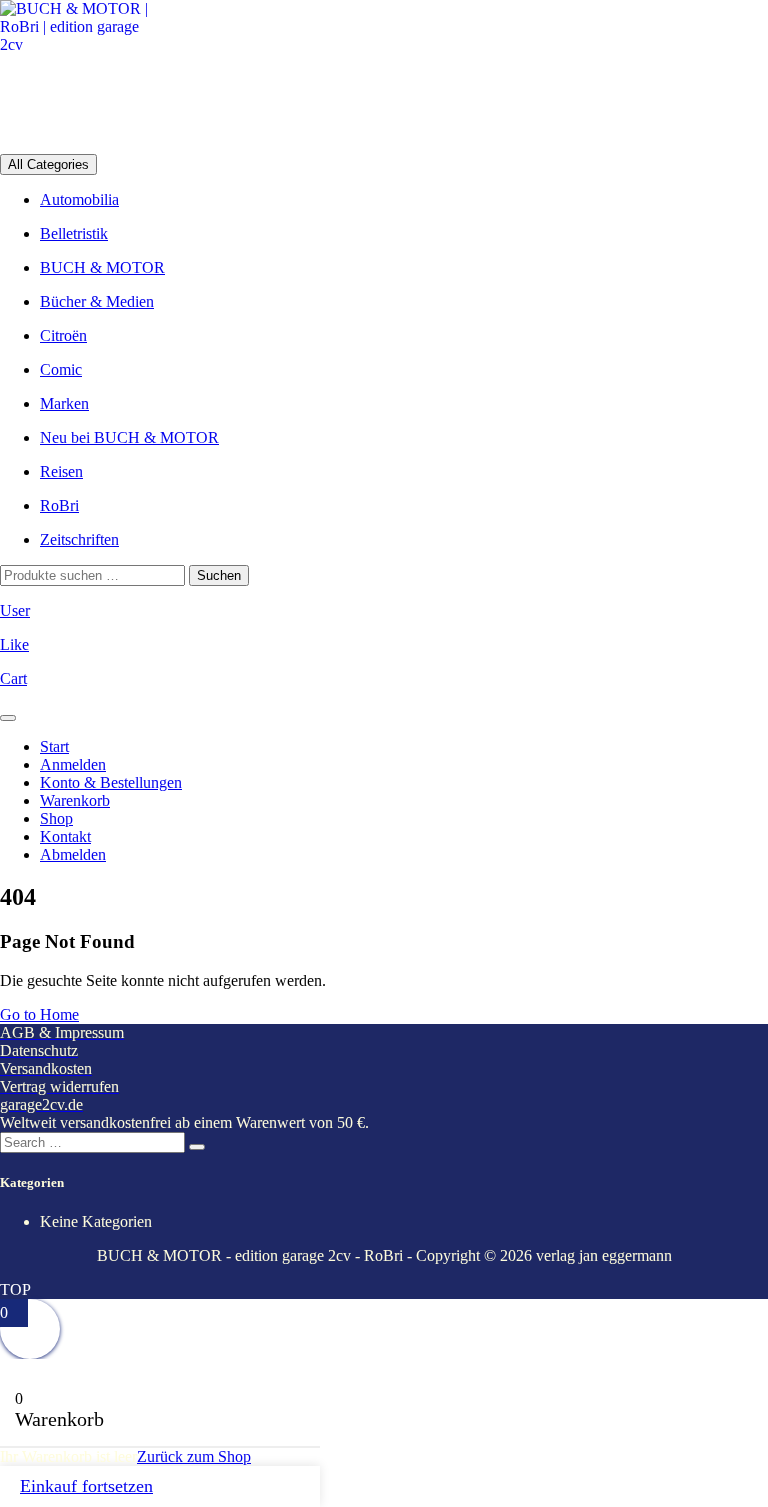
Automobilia (79, 199)
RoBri (59, 505)
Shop (56, 818)
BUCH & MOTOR (102, 267)
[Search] (197, 1147)
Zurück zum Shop (194, 1456)
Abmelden (73, 854)
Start (54, 746)
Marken (64, 403)
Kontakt (65, 836)
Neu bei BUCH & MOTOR (129, 437)
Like (14, 644)
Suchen (219, 575)
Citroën (63, 335)
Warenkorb (75, 800)
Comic (61, 369)
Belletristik (74, 233)
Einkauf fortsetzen (86, 1486)
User (15, 610)
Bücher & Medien (97, 301)
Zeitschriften (79, 539)
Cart (13, 678)
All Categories (48, 164)
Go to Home (39, 1014)
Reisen (61, 471)
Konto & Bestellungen (111, 782)
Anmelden (73, 764)
